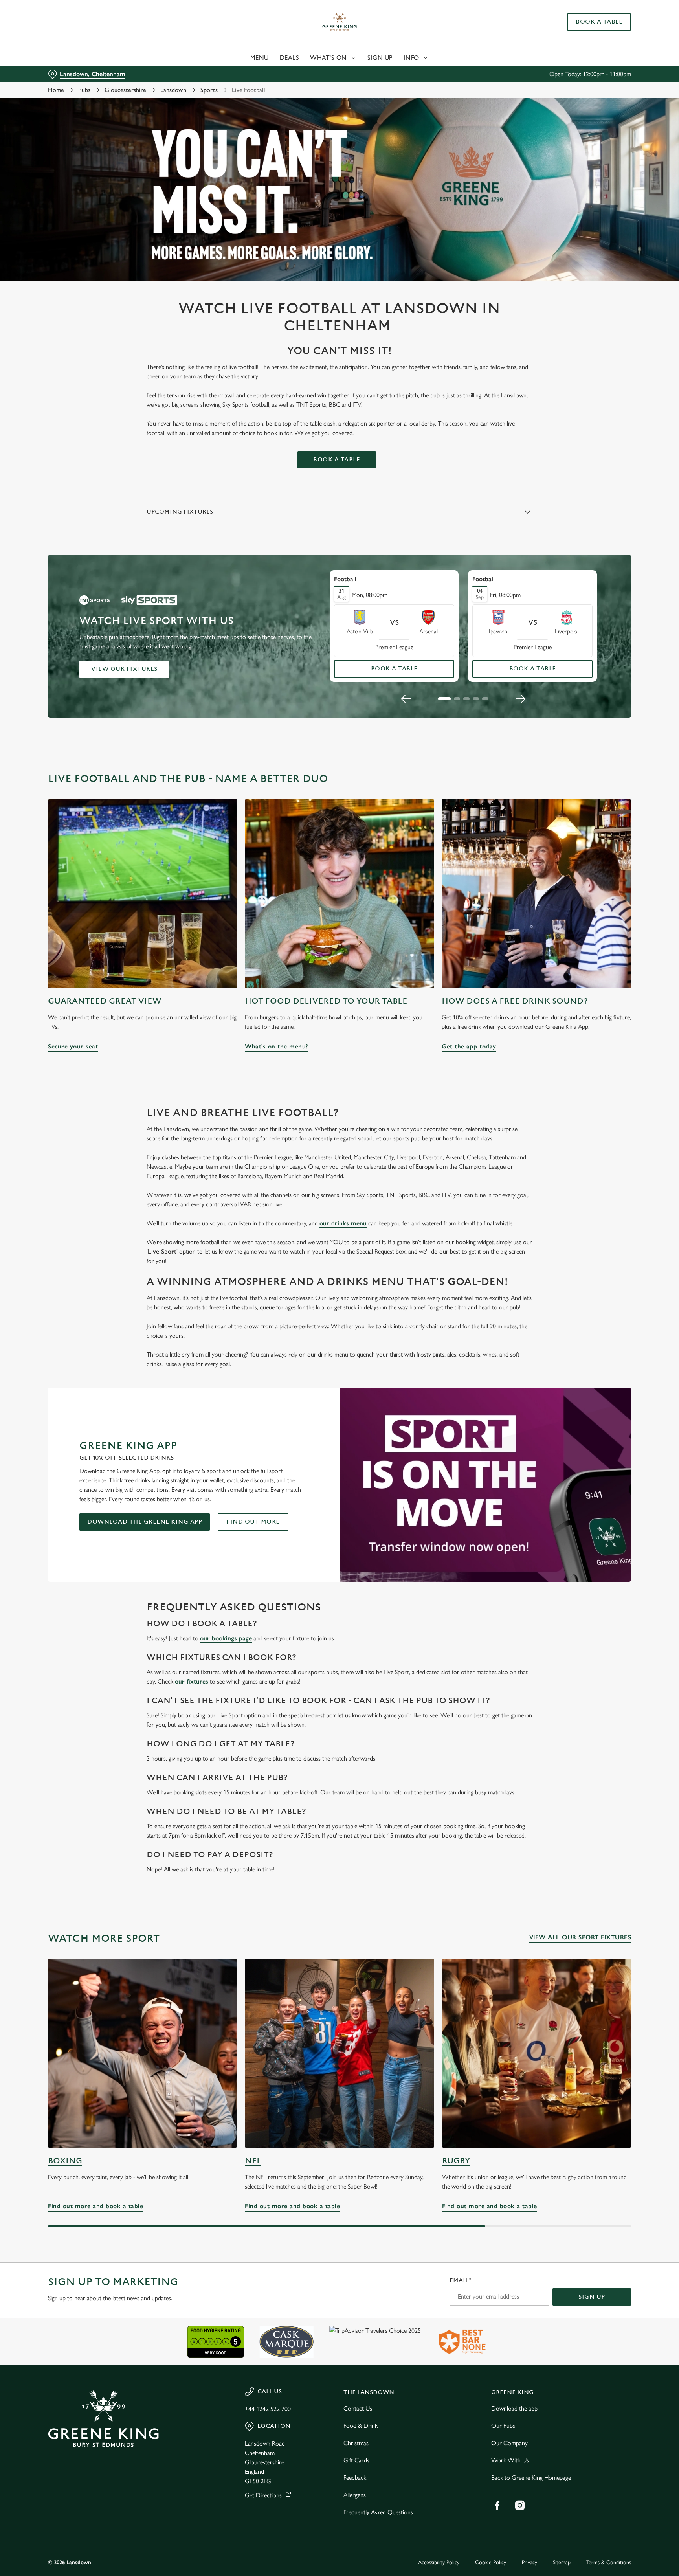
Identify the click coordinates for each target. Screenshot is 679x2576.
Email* (460, 2280)
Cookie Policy (491, 2562)
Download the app (514, 2408)
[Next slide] (520, 699)
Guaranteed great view (105, 1001)
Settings (419, 73)
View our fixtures (124, 669)
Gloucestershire (125, 90)
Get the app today (536, 894)
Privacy (529, 2562)
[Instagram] (520, 2505)
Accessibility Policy (439, 2562)
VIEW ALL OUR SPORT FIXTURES (580, 1937)
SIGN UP (592, 2297)
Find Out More (253, 1522)
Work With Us (510, 2460)
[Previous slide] (406, 699)
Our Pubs (503, 2426)
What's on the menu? (339, 894)
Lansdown (173, 90)
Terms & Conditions (609, 2562)
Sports (209, 90)
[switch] (241, 73)
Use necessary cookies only (598, 47)
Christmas (356, 2443)
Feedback (355, 2478)
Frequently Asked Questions (378, 2512)
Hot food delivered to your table (326, 1001)
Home (56, 90)
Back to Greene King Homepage (531, 2478)
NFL (253, 2161)
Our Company (509, 2443)
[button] (444, 699)
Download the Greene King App (145, 1522)
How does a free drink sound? (515, 1001)
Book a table (337, 460)
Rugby (456, 2161)
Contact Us (358, 2408)
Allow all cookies (598, 21)
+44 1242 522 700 (268, 2409)
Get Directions (263, 2495)
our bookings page (226, 1638)
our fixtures (192, 1681)
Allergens (355, 2495)
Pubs (84, 90)
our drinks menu (343, 1223)
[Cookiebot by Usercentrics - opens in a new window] (67, 73)
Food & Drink (361, 2426)
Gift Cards (356, 2460)
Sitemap (562, 2562)
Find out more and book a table (142, 2053)
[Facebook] (497, 2505)
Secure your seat (143, 894)
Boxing (65, 2161)
